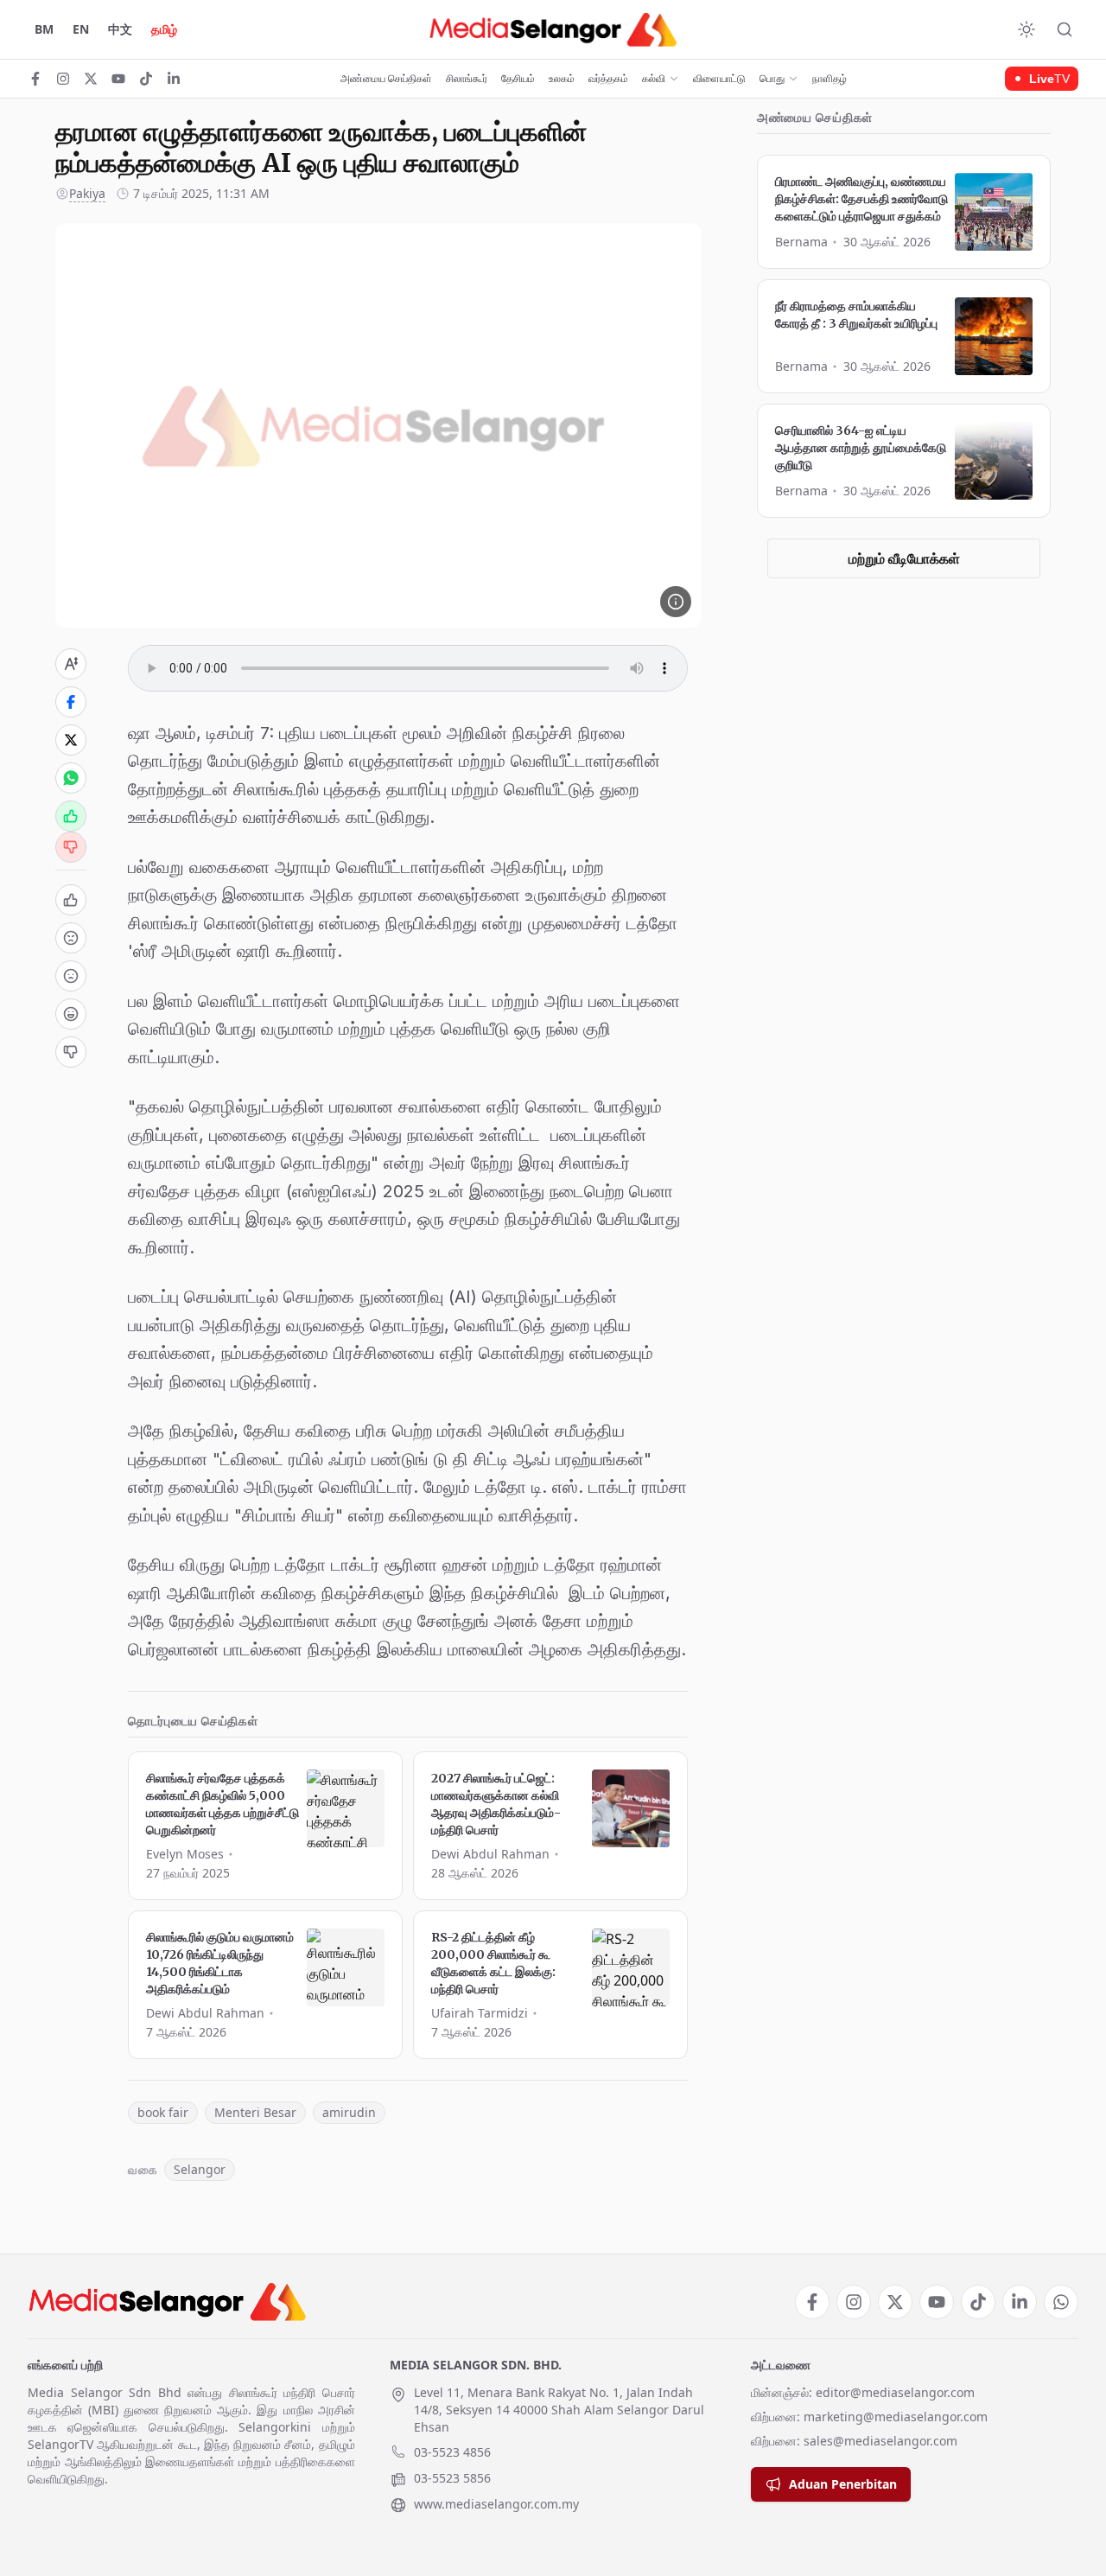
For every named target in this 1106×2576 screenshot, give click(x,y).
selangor (200, 2169)
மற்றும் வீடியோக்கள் (904, 558)
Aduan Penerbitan (843, 2484)
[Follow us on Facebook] (35, 79)
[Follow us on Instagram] (63, 79)
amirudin (349, 2112)
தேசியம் (518, 79)
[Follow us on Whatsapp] (1061, 2302)
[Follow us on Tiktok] (146, 79)
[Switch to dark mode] (1027, 29)
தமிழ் (164, 29)
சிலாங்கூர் (467, 79)
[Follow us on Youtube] (118, 79)
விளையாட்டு (719, 79)
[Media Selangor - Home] (553, 29)
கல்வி (654, 79)
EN (81, 29)
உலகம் (562, 79)
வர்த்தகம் (608, 79)
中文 (120, 29)
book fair (163, 2112)
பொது (772, 79)
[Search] (1065, 29)
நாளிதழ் (829, 79)
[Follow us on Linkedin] (174, 79)
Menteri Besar (255, 2112)
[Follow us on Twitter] (91, 79)
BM (44, 29)
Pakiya (87, 193)
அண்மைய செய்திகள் (386, 79)
